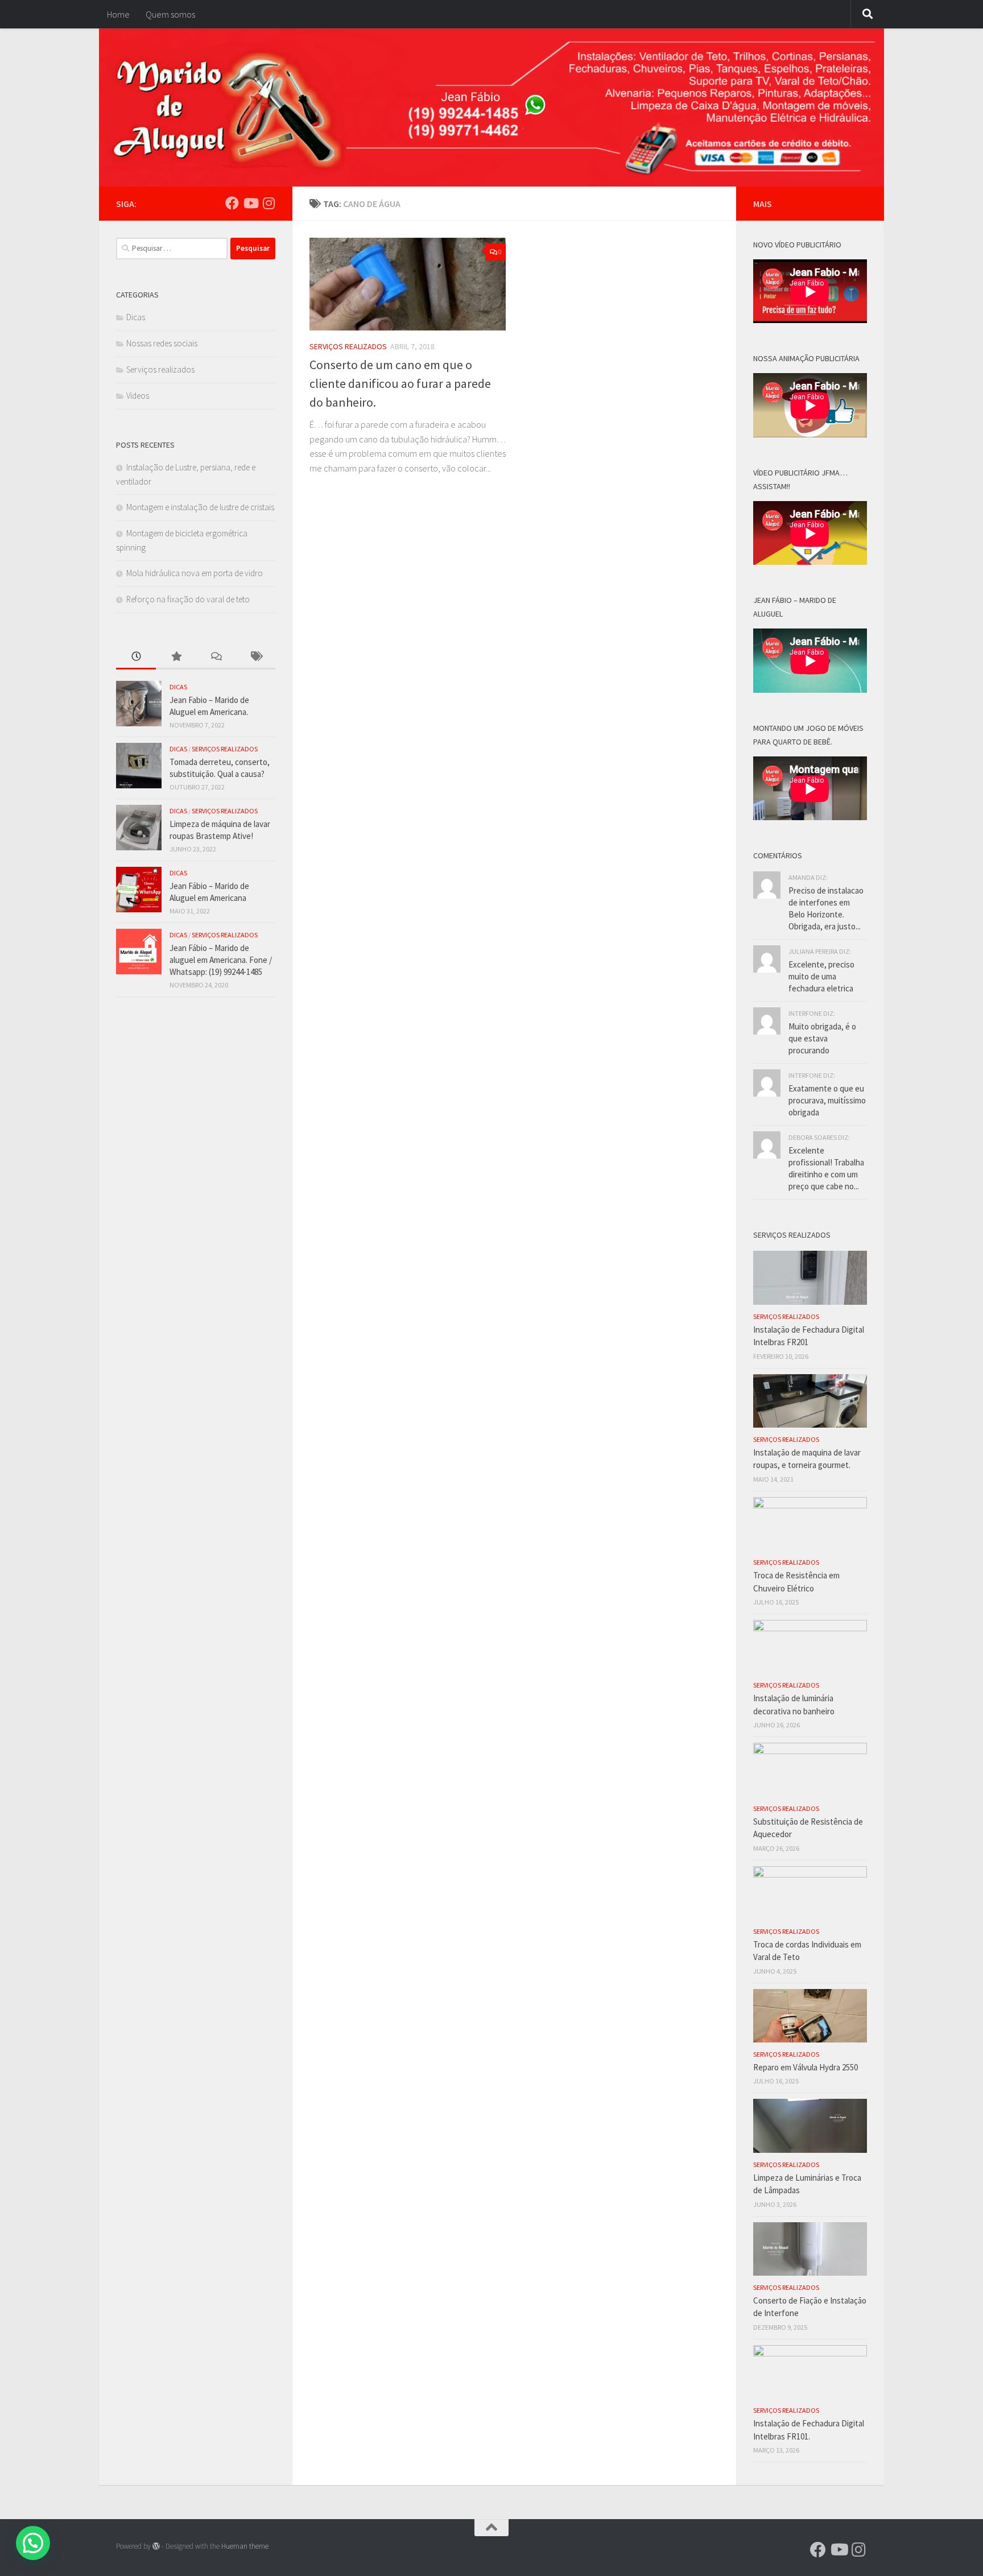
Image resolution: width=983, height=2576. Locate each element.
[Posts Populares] (176, 657)
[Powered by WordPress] (156, 2546)
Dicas (136, 317)
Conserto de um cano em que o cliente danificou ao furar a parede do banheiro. (400, 383)
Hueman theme (245, 2546)
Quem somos (170, 14)
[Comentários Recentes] (216, 657)
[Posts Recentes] (136, 657)
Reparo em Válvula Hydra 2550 (806, 2067)
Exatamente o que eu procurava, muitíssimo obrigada (827, 1100)
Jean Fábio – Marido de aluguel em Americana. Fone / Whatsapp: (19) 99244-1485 (221, 960)
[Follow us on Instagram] (269, 203)
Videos (138, 396)
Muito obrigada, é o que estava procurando (822, 1038)
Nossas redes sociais (162, 343)
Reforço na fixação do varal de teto (188, 599)
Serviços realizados (348, 346)
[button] (33, 2543)
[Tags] (255, 657)
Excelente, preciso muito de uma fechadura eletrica (821, 976)
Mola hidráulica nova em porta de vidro (195, 573)
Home (118, 14)
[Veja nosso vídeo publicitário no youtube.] (250, 203)
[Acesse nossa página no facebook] (232, 203)
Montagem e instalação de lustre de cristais (200, 507)
